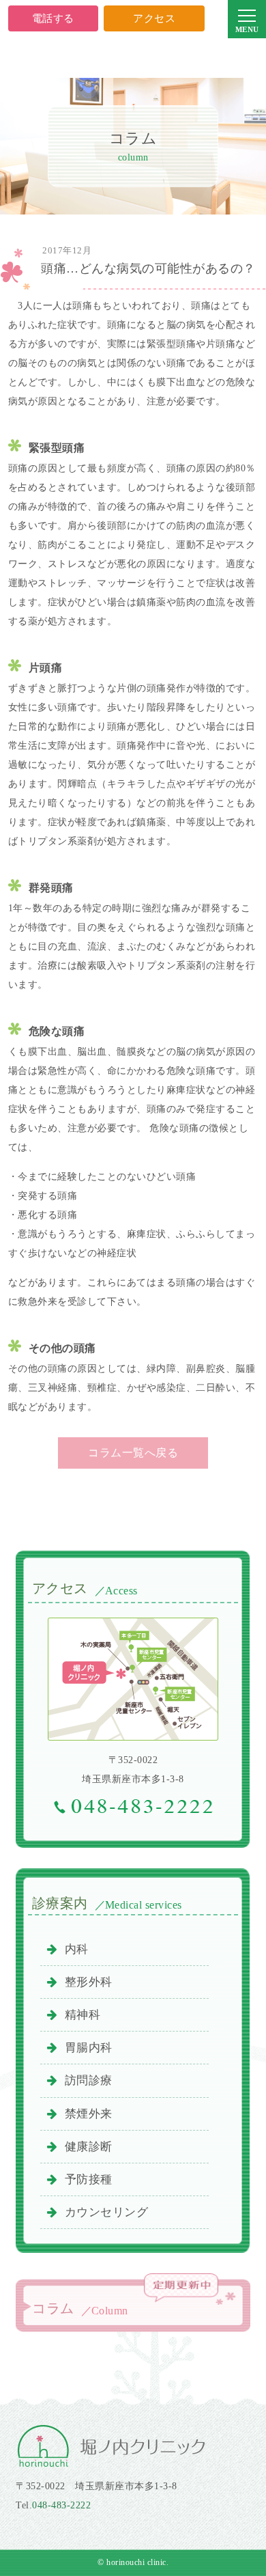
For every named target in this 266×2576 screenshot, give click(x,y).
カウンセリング (107, 2212)
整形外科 (89, 1982)
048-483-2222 (61, 2505)
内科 (77, 1949)
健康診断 (89, 2147)
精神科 (83, 2015)
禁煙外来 (89, 2114)
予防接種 (89, 2179)
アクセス (154, 18)
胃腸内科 (89, 2048)
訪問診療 (89, 2080)
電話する (53, 18)
